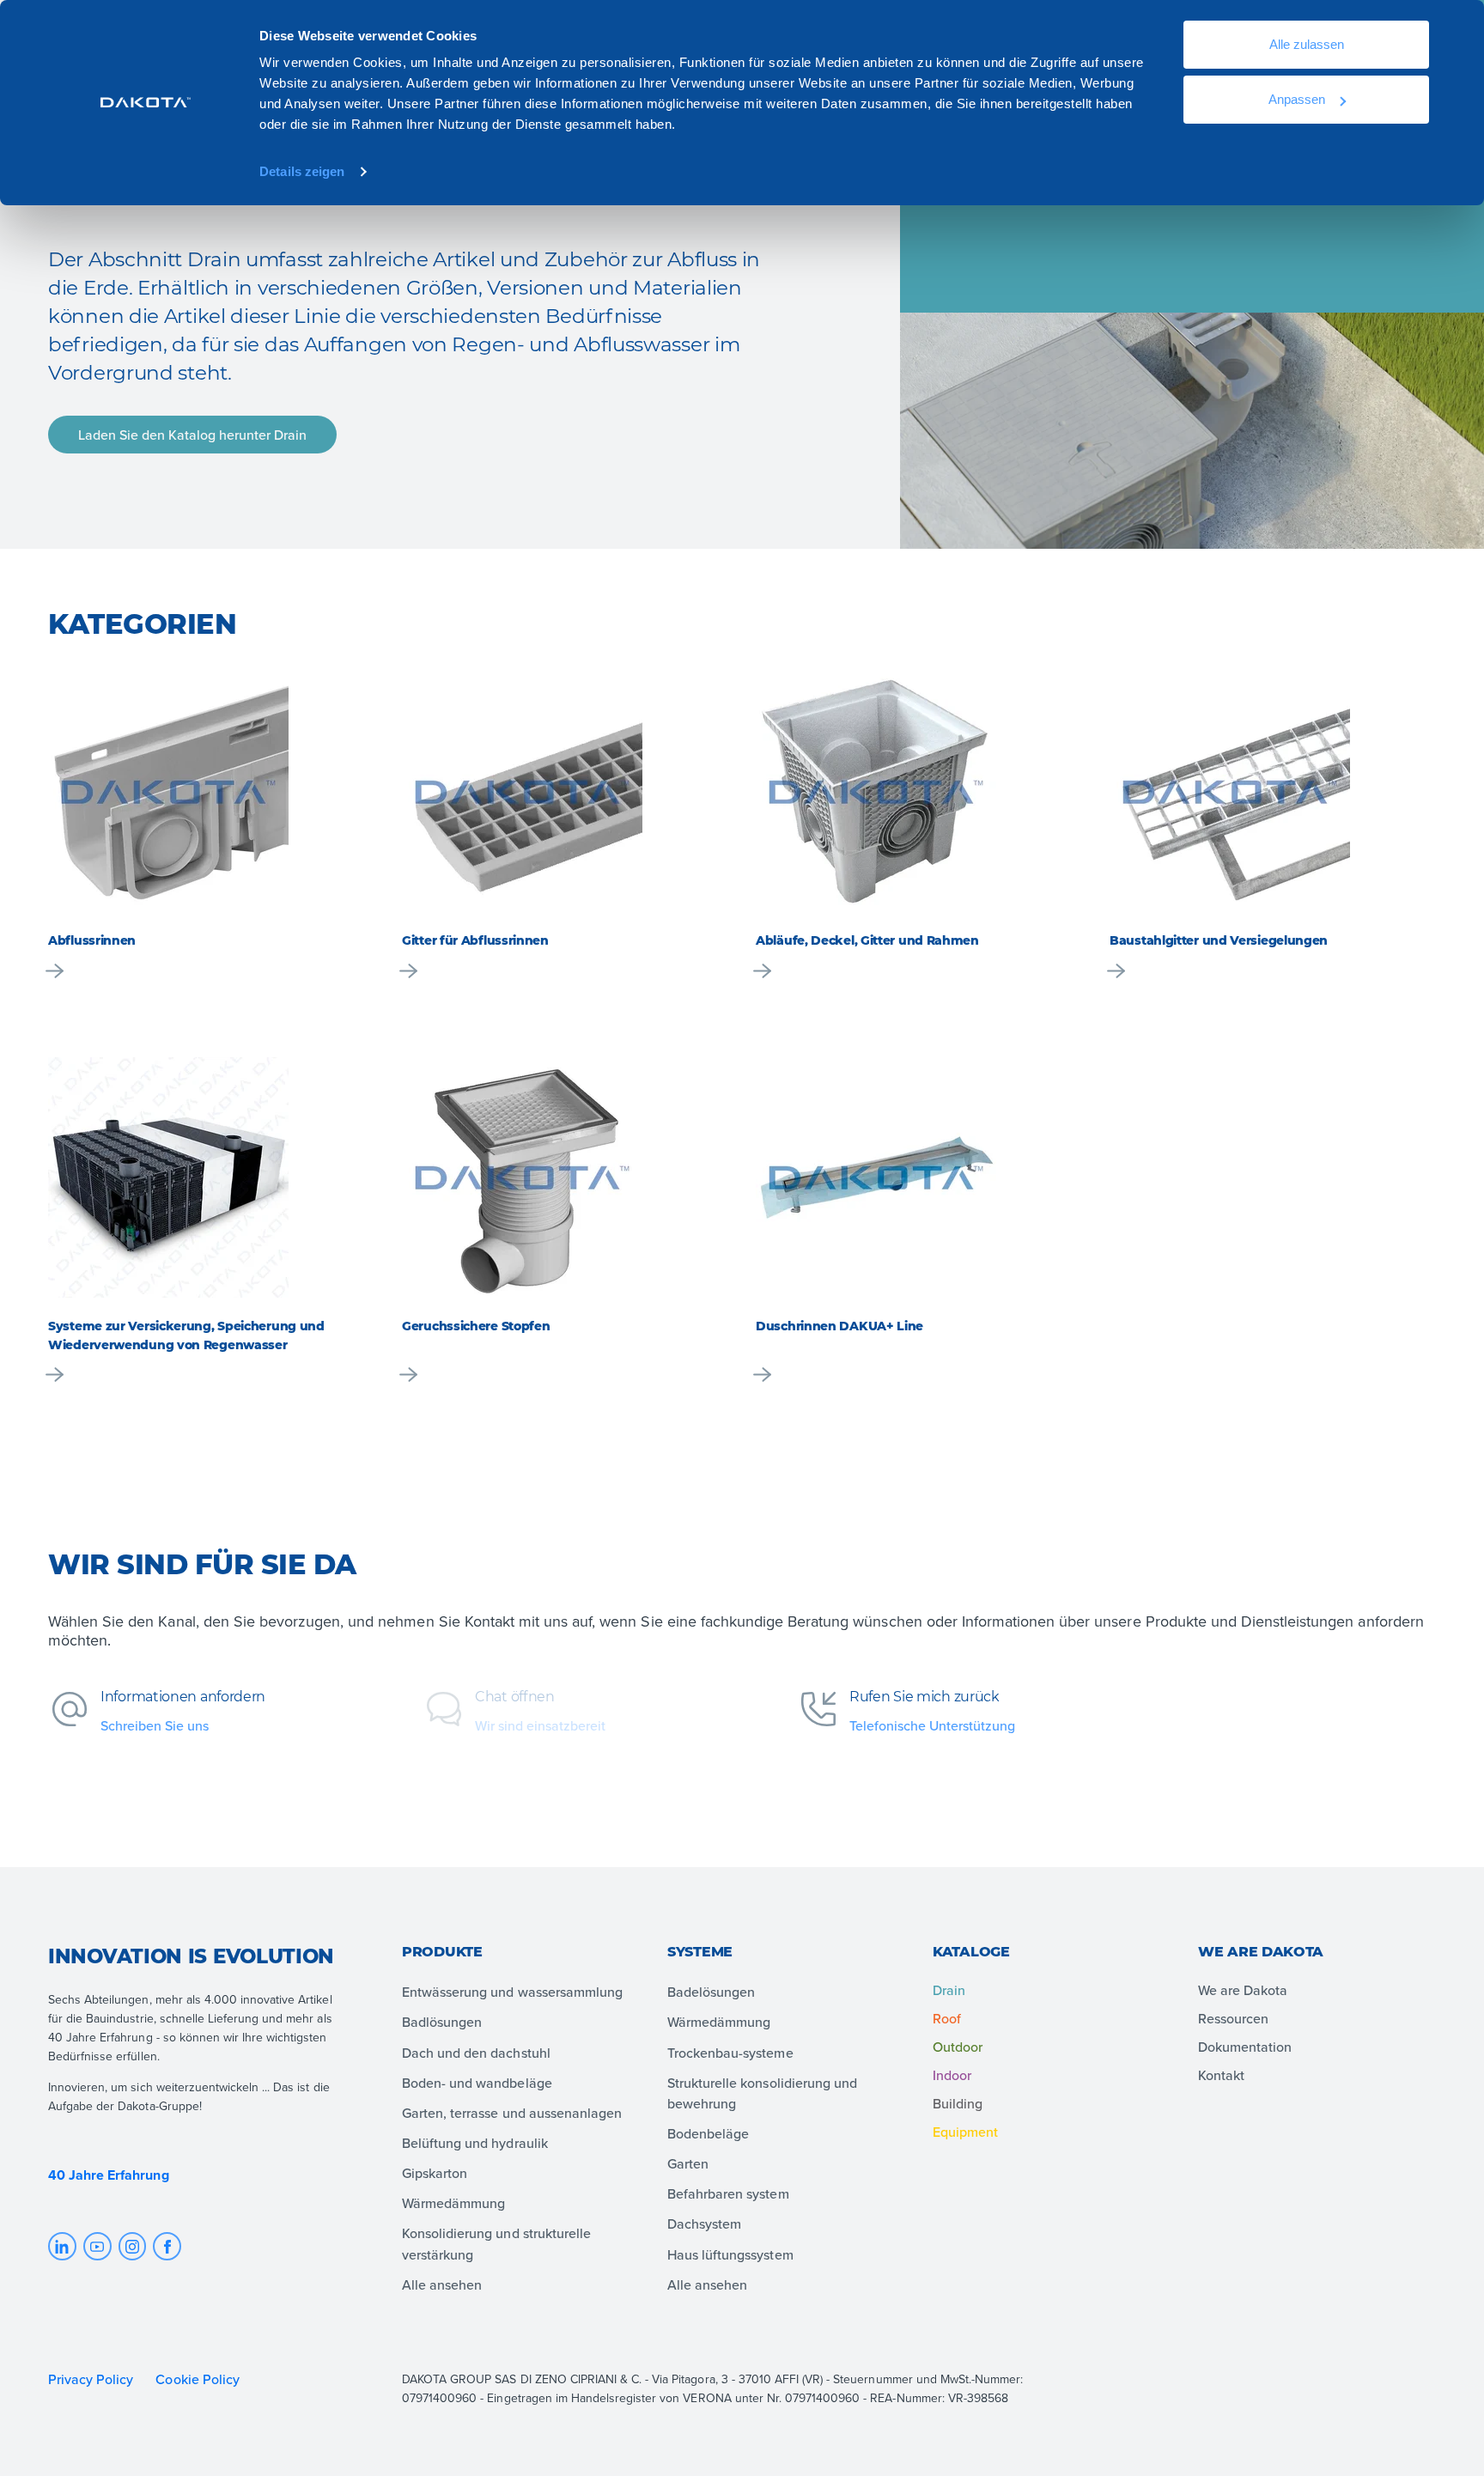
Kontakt (1221, 2075)
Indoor (952, 2075)
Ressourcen (1233, 2018)
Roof (947, 2018)
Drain (949, 1990)
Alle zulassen (1307, 44)
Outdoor (958, 2047)
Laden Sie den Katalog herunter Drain (192, 435)
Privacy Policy (91, 2379)
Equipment (965, 2132)
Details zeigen (302, 171)
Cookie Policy (199, 2379)
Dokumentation (1245, 2047)
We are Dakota (1243, 1990)
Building (958, 2103)
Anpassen (1297, 99)
